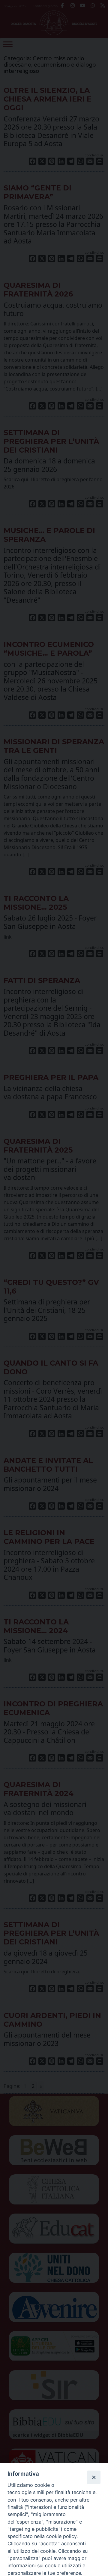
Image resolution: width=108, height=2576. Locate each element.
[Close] (94, 2477)
